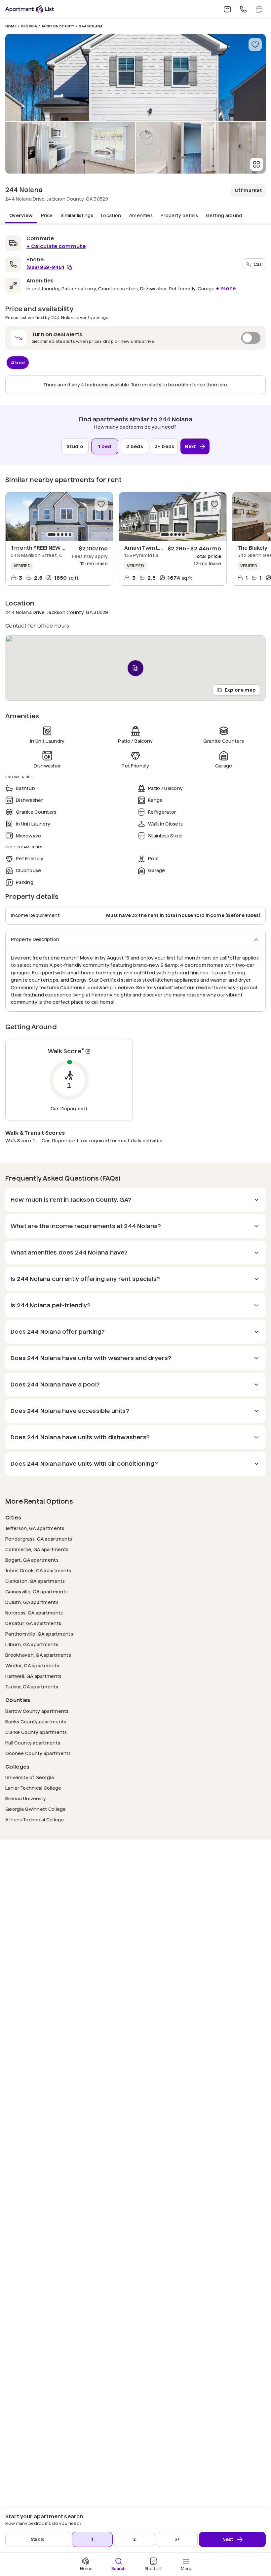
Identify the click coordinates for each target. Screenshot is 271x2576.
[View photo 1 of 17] (135, 77)
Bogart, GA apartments (32, 1560)
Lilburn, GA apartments (32, 1644)
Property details (179, 215)
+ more (226, 289)
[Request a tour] (259, 9)
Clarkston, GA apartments (35, 1581)
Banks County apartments (36, 1722)
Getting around (224, 215)
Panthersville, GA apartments (39, 1634)
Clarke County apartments (36, 1732)
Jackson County (58, 26)
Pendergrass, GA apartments (39, 1539)
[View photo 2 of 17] (70, 148)
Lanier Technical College (33, 1788)
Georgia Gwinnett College (36, 1809)
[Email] (227, 9)
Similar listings (77, 215)
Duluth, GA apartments (32, 1602)
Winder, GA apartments (32, 1665)
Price (47, 215)
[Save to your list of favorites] (255, 45)
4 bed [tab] (18, 363)
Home (11, 26)
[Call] (243, 9)
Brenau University (26, 1798)
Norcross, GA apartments (34, 1613)
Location (111, 215)
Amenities (141, 215)
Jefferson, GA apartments (35, 1528)
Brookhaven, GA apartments (38, 1655)
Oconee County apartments (38, 1753)
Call (258, 264)
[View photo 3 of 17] (201, 148)
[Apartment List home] (30, 9)
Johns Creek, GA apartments (38, 1570)
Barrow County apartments (37, 1711)
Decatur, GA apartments (33, 1623)
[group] (59, 517)
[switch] (135, 338)
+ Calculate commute (56, 246)
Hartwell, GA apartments (33, 1676)
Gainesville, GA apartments (37, 1592)
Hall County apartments (33, 1743)
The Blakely (252, 548)
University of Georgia (30, 1777)
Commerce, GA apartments (37, 1549)
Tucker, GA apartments (32, 1687)
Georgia (29, 26)
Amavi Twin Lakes (148, 548)
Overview (21, 215)
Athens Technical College (35, 1820)
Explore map (240, 690)
